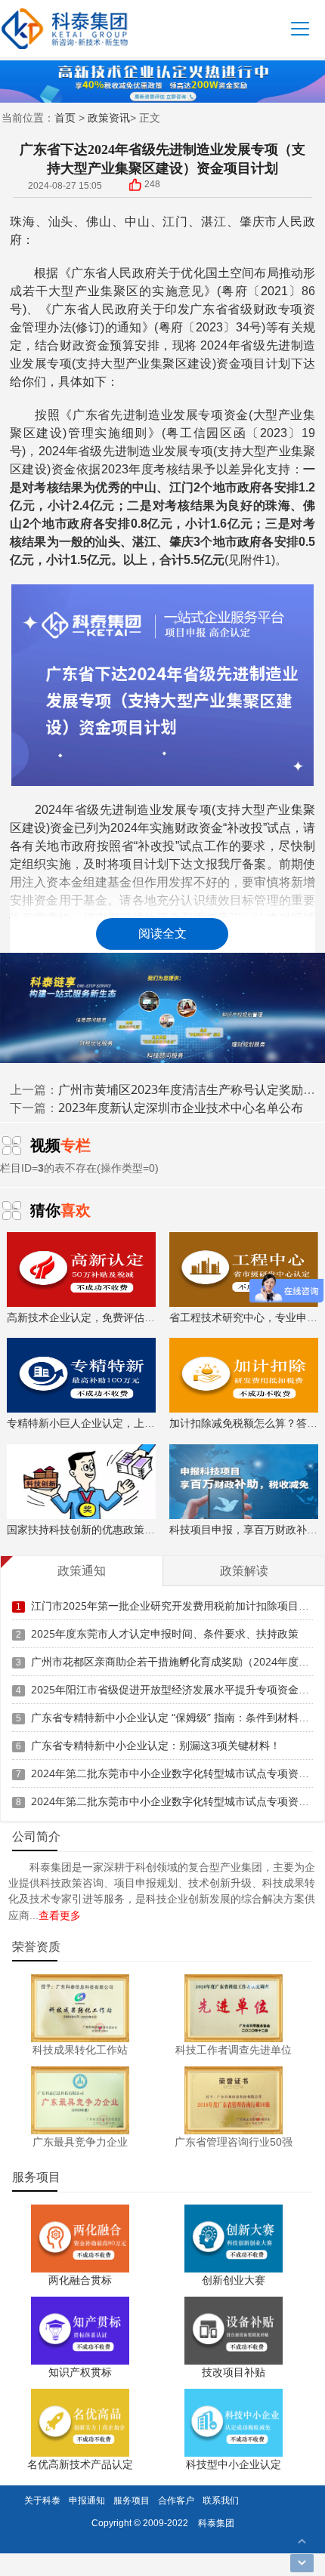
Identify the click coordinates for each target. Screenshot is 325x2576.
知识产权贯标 (80, 2372)
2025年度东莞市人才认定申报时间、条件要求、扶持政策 (165, 1633)
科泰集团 (216, 2523)
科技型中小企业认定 (234, 2464)
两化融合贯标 (80, 2280)
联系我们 (221, 2500)
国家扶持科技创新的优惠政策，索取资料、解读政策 (128, 1529)
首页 (65, 117)
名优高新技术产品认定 (80, 2464)
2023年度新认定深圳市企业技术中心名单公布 (181, 1108)
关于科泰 (42, 2500)
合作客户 (176, 2500)
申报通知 (87, 2500)
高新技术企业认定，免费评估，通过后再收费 (113, 1317)
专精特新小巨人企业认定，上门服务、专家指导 (118, 1423)
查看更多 (60, 1915)
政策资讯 (109, 117)
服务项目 (132, 2500)
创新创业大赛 (234, 2280)
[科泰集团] (65, 28)
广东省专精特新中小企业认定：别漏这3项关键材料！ (156, 1745)
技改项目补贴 (234, 2372)
